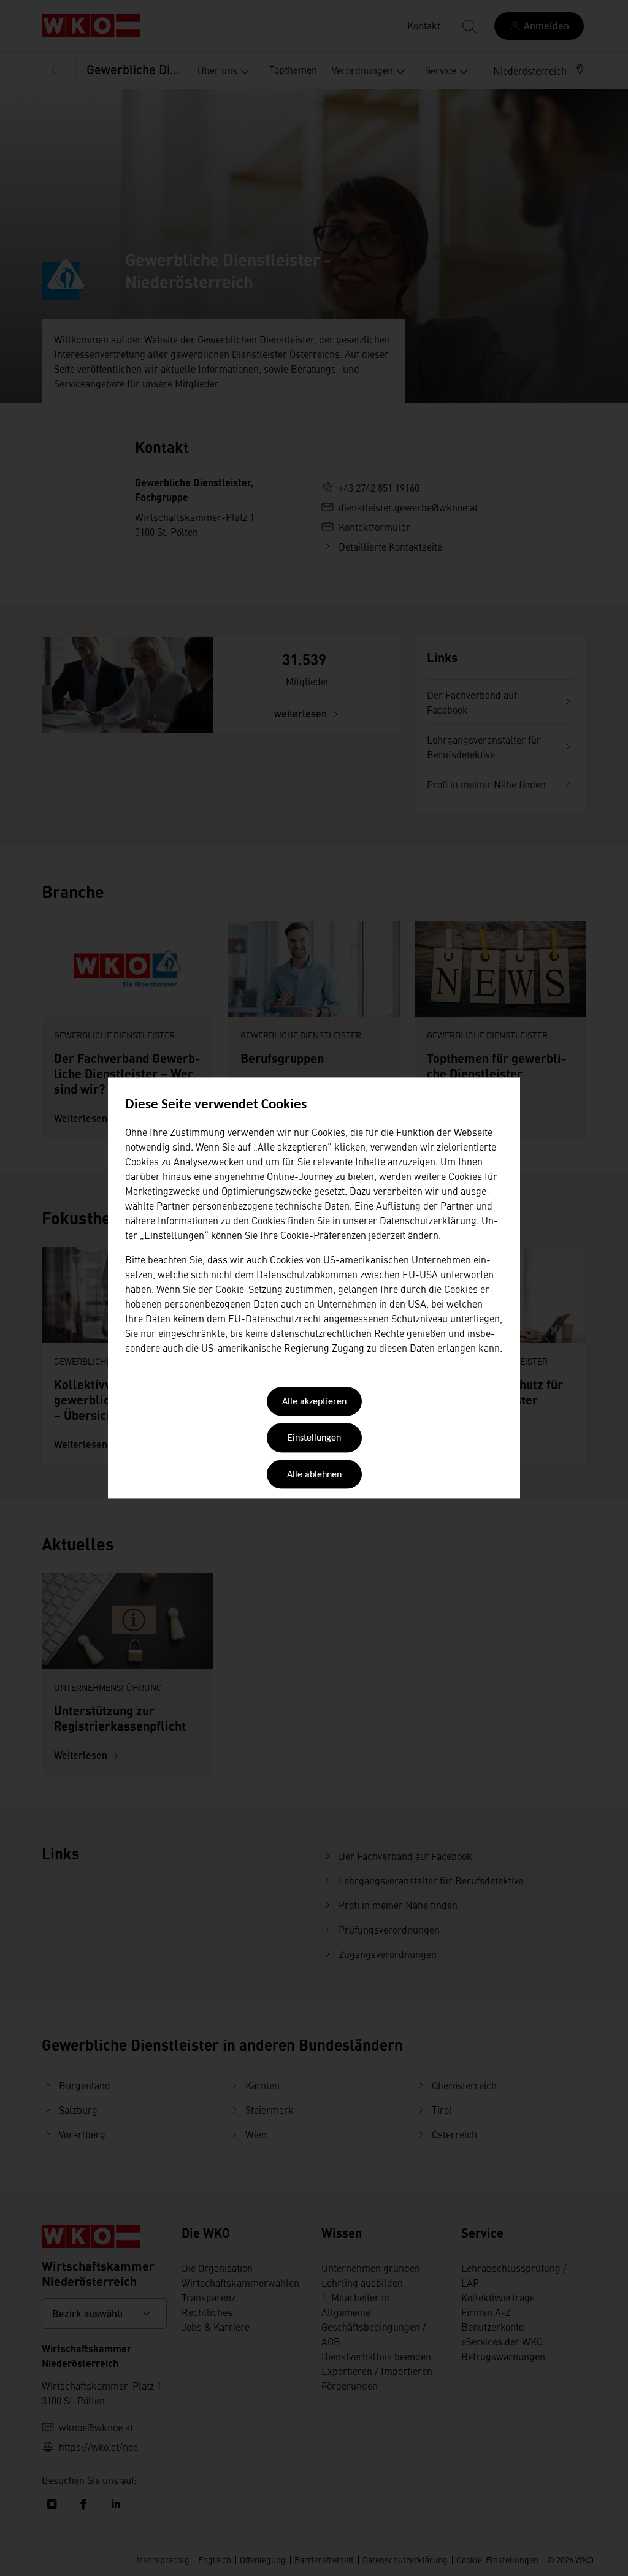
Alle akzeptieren (314, 1402)
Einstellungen (314, 1439)
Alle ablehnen (314, 1475)
